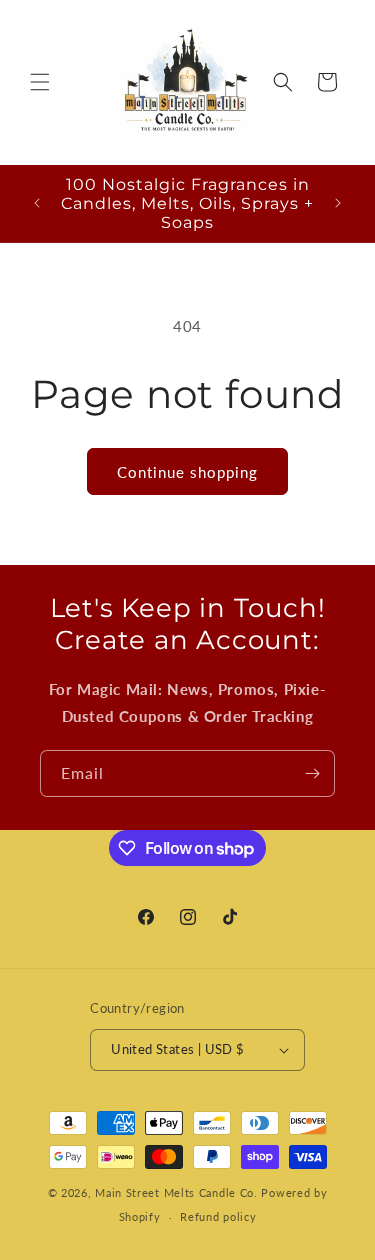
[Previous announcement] (37, 203)
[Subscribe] (312, 773)
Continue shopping (187, 472)
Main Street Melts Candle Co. (176, 1192)
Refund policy (218, 1216)
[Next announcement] (338, 203)
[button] (40, 82)
